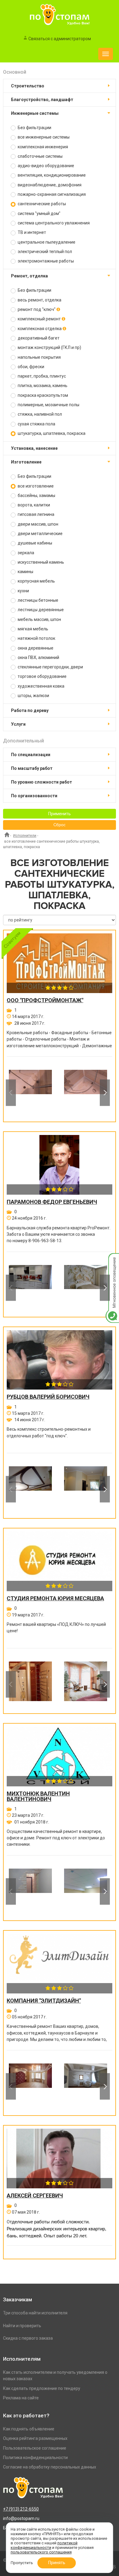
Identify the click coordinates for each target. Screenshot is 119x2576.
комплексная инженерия (42, 147)
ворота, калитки (33, 505)
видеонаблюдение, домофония (49, 185)
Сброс (60, 825)
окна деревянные (35, 648)
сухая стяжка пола (36, 424)
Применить (60, 814)
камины (25, 572)
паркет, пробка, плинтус (41, 376)
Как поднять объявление (29, 2429)
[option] (30, 1093)
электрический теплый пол (44, 252)
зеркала (25, 553)
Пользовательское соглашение (35, 2448)
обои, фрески (31, 367)
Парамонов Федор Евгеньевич (52, 1202)
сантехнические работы (41, 204)
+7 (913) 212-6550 (21, 2509)
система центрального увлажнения (53, 223)
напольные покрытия (39, 357)
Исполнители (25, 836)
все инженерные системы (43, 137)
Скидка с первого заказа (28, 2338)
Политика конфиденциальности (35, 2458)
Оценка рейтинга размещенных (35, 2438)
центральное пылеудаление (46, 242)
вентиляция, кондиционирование (51, 175)
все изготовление (35, 486)
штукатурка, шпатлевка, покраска (51, 433)
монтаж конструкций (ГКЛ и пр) (49, 347)
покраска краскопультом (42, 395)
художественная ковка (41, 686)
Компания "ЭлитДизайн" (44, 2001)
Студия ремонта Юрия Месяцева (55, 1598)
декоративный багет (38, 338)
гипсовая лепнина (36, 514)
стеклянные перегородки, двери (50, 667)
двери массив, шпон (38, 524)
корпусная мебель (36, 581)
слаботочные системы (40, 156)
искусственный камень (40, 562)
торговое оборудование (42, 676)
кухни (23, 591)
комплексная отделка (40, 329)
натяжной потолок (36, 638)
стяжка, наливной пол (39, 414)
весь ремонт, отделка (39, 300)
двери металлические (40, 534)
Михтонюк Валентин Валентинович (38, 1796)
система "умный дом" (39, 213)
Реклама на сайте (21, 2398)
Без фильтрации (34, 128)
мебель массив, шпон (39, 619)
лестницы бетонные (38, 600)
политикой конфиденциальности (44, 2545)
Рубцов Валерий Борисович (48, 1397)
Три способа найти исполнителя (35, 2313)
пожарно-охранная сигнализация (51, 194)
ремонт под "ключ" (37, 309)
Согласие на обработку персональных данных (50, 2467)
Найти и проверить (22, 2326)
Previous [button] (11, 1093)
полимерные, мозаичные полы (48, 405)
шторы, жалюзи (33, 696)
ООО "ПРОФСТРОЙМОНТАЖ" (45, 1000)
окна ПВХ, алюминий (38, 657)
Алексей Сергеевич (35, 2196)
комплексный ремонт (39, 319)
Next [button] (105, 1093)
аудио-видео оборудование (45, 166)
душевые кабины (34, 543)
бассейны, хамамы (36, 495)
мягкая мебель (32, 629)
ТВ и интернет (31, 232)
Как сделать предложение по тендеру (42, 2388)
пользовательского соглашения (41, 2552)
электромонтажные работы (45, 261)
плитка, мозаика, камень (42, 386)
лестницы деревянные (40, 610)
